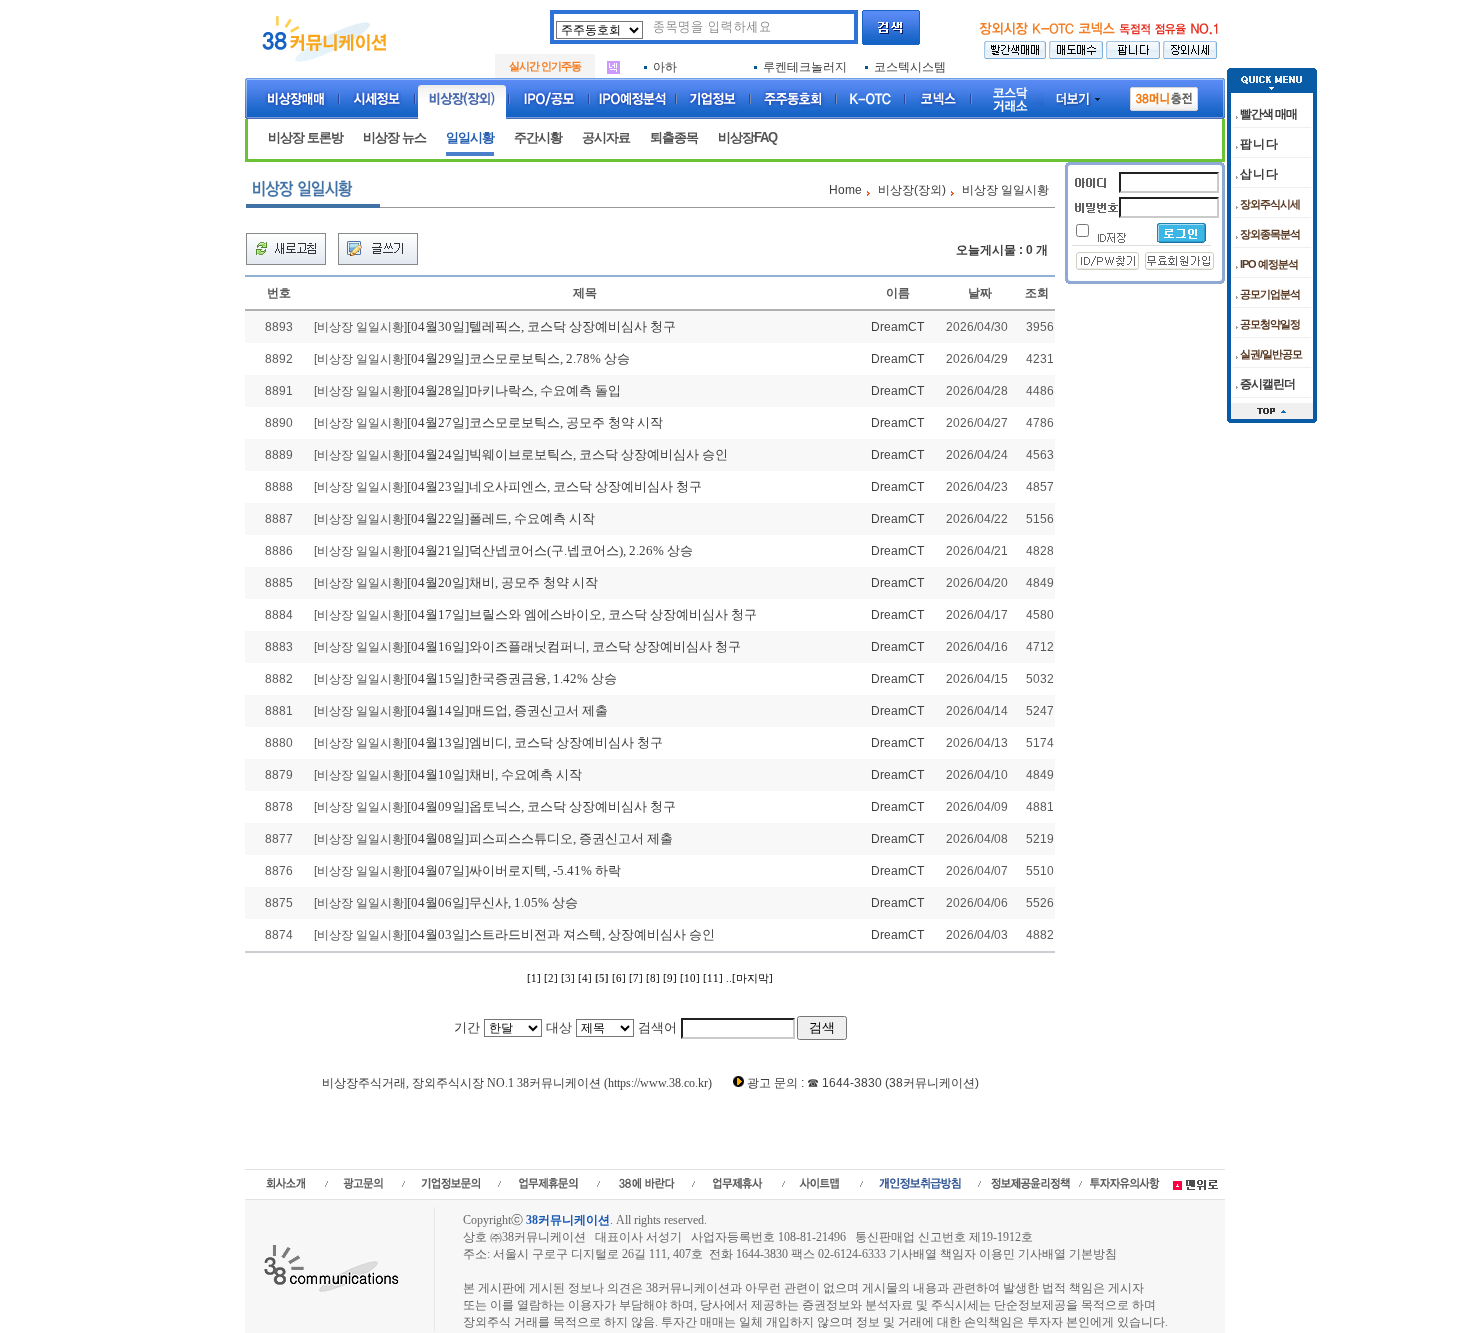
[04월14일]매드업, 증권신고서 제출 (507, 710)
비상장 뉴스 (394, 137)
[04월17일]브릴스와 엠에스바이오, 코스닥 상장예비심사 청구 (582, 614)
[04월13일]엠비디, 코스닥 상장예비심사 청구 (535, 742)
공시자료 (606, 137)
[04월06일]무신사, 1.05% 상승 (492, 902)
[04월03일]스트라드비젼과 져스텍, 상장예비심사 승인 (561, 934)
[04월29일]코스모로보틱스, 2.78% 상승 (518, 358)
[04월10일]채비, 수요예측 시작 (494, 774)
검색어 (657, 1027)
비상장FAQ (747, 137)
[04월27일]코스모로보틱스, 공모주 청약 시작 (535, 422)
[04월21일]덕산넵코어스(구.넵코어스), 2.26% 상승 (550, 550)
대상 (559, 1027)
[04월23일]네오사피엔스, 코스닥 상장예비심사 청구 (554, 486)
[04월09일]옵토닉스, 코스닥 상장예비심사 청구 (541, 806)
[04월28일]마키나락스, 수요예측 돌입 (514, 390)
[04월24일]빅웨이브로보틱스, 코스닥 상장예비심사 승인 (567, 454)
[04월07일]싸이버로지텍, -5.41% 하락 (514, 870)
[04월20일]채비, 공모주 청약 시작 (502, 582)
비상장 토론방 (305, 137)
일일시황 (470, 137)
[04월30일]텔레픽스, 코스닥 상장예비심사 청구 (541, 326)
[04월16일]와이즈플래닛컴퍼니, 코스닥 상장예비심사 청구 (574, 646)
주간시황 (538, 137)
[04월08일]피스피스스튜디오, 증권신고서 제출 (540, 838)
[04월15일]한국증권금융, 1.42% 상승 (512, 678)
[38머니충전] (1164, 95)
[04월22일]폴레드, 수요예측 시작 (501, 518)
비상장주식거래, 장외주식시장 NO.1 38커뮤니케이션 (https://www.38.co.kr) (517, 1083)
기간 (467, 1027)
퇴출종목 (674, 137)
